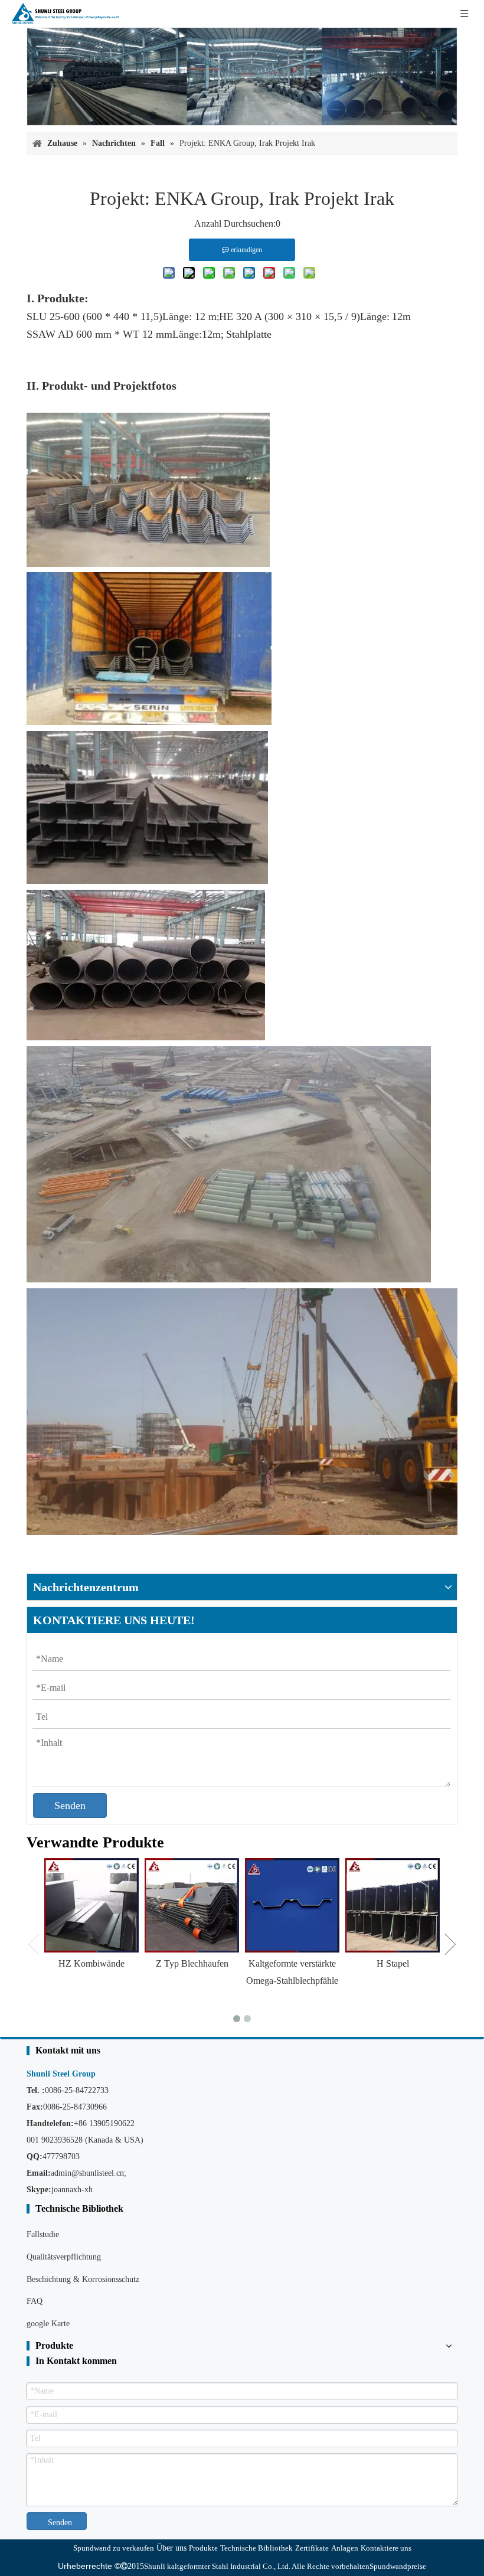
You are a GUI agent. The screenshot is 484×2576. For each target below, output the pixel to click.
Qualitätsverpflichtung (64, 2257)
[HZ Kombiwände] (91, 1905)
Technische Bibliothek (256, 2548)
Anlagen (345, 2548)
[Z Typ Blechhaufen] (192, 1905)
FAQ (35, 2301)
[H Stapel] (393, 1905)
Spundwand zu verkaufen (114, 2548)
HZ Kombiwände (91, 1963)
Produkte (203, 2548)
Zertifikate (312, 2548)
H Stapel (393, 1963)
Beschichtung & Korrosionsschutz (83, 2279)
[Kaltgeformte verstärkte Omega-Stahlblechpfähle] (292, 1905)
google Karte (48, 2324)
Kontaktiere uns (386, 2548)
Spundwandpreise (398, 2566)
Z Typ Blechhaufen (192, 1963)
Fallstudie (43, 2234)
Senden (70, 1806)
